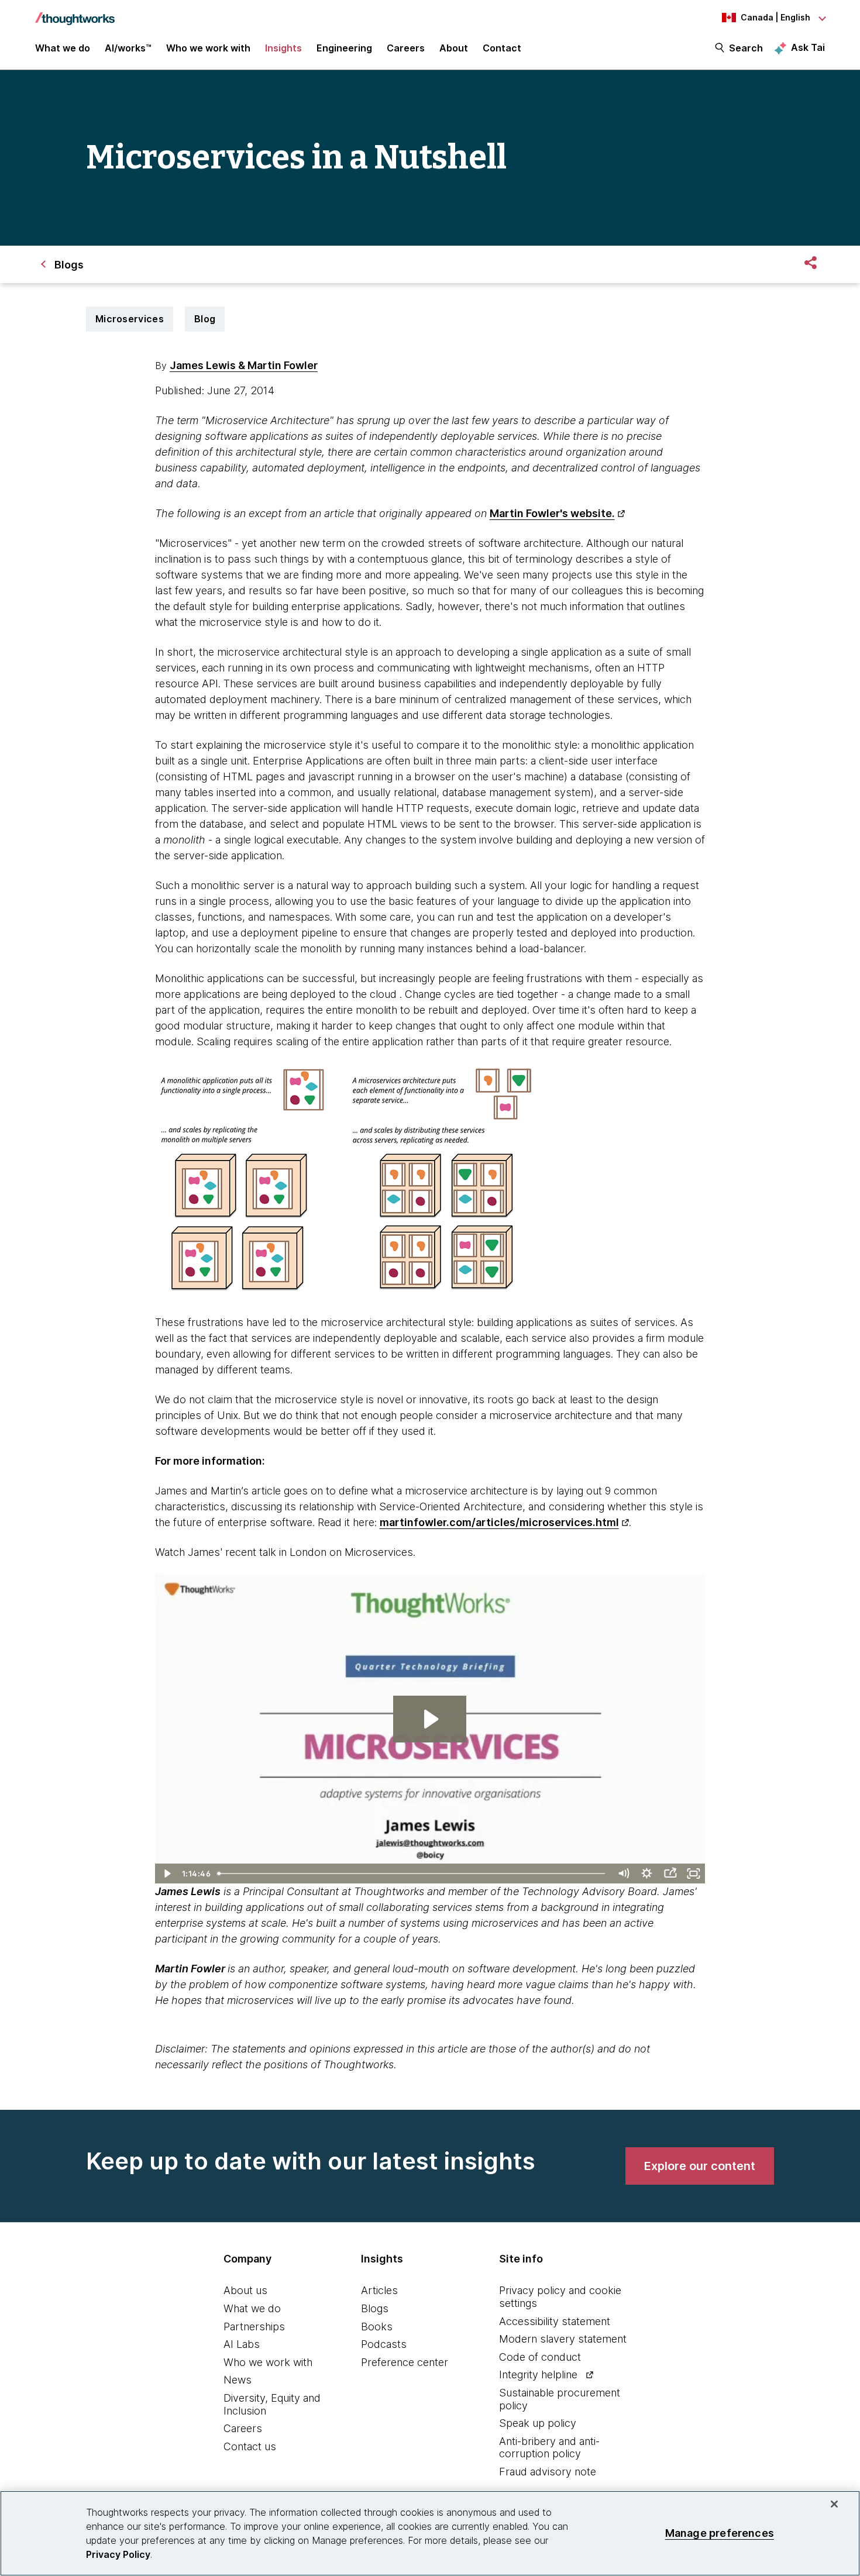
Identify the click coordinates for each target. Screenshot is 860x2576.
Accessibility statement (555, 2321)
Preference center (405, 2362)
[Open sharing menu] (670, 1874)
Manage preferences (720, 2533)
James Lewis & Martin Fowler (244, 365)
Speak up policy (538, 2423)
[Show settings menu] (646, 1874)
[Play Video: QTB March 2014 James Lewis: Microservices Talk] (430, 1719)
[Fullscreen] (693, 1874)
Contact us (250, 2446)
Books (377, 2327)
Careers (243, 2428)
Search (746, 48)
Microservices (130, 319)
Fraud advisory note (548, 2472)
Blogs (375, 2308)
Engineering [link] (344, 48)
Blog (205, 319)
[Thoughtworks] (75, 13)
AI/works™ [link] (128, 48)
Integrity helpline (538, 2374)
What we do (252, 2308)
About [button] (454, 48)
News (238, 2380)
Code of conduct (540, 2357)
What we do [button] (63, 48)
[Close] (834, 2504)
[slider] (413, 1874)
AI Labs (242, 2344)
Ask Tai (808, 47)
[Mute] (623, 1874)
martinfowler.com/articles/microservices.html (499, 1522)
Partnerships (254, 2327)
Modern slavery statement (563, 2339)
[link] (700, 2166)
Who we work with (268, 2362)
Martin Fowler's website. (552, 513)
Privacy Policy (118, 2554)
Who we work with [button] (208, 48)
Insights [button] (283, 48)
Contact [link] (502, 48)
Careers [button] (406, 48)
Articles (379, 2290)
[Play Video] (167, 1874)
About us (245, 2290)
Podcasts (384, 2344)
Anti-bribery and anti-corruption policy (549, 2448)
